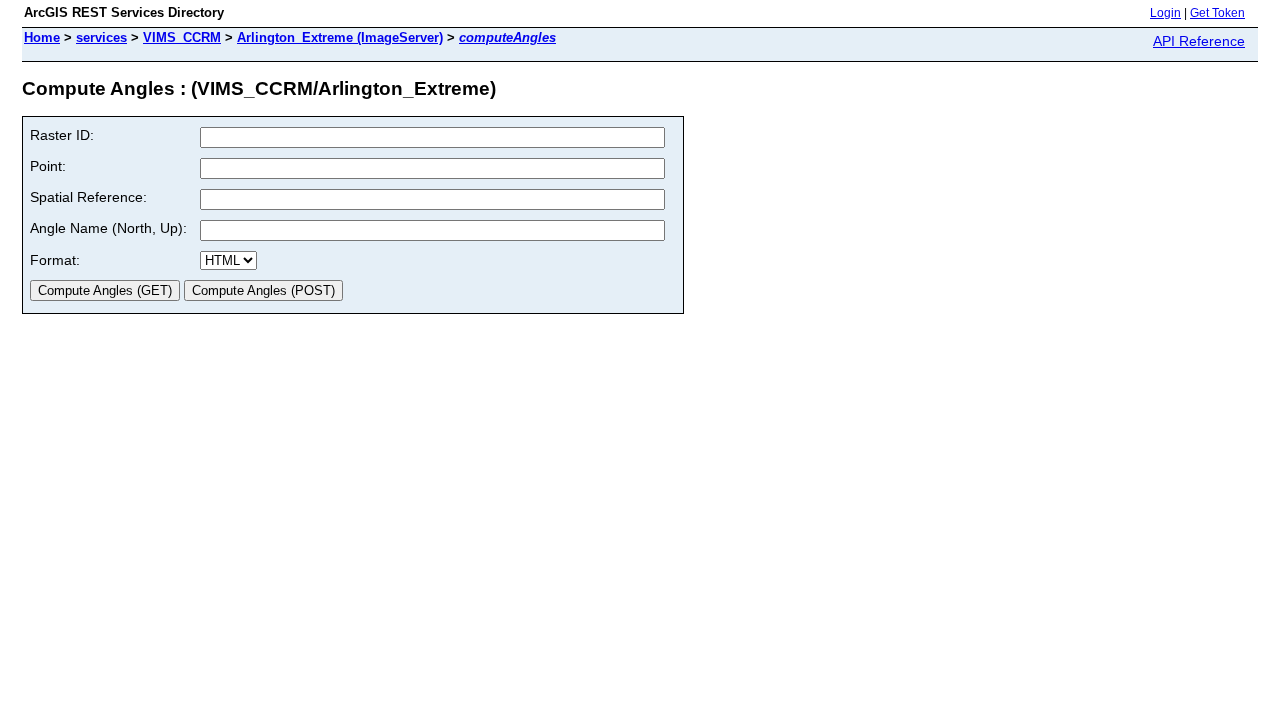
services (101, 37)
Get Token (1217, 13)
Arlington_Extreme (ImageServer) (340, 37)
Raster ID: (62, 135)
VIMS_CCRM (182, 37)
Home (42, 37)
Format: (55, 260)
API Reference (1199, 41)
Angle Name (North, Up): (108, 228)
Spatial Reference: (88, 197)
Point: (48, 166)
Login (1165, 13)
